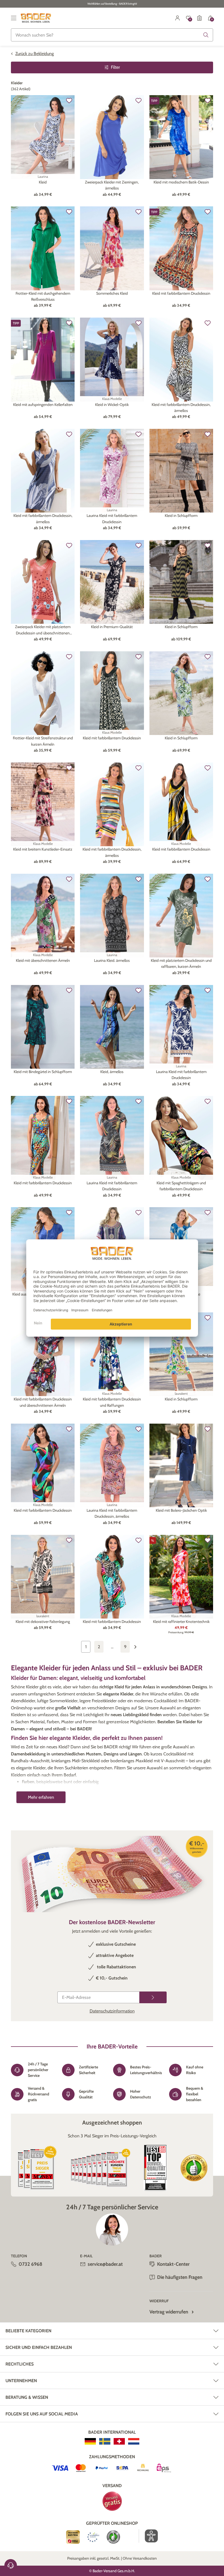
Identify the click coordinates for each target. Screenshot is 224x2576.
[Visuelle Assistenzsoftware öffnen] (148, 2536)
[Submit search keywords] (206, 35)
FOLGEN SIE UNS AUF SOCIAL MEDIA (42, 2414)
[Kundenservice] (11, 2565)
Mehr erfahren (41, 1797)
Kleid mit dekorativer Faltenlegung (43, 1622)
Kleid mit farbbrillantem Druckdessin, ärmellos (181, 408)
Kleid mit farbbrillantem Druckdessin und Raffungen (112, 1402)
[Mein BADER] (178, 18)
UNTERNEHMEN (21, 2381)
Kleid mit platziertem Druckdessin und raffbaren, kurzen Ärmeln (181, 963)
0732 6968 (30, 2264)
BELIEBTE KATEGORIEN (28, 2331)
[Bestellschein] (199, 18)
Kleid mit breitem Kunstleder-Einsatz (43, 849)
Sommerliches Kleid (112, 293)
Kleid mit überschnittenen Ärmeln (43, 960)
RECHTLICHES (20, 2364)
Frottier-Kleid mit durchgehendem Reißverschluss (43, 296)
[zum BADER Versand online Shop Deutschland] (90, 2441)
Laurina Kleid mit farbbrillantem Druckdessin (112, 519)
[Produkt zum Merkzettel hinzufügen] (69, 101)
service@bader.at (105, 2264)
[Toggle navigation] (14, 18)
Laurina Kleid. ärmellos (112, 960)
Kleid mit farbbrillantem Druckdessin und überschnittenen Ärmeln (43, 1402)
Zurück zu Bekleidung (35, 54)
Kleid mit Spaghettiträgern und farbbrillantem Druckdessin (181, 1186)
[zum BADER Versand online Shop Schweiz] (119, 2441)
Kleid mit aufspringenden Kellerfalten (43, 405)
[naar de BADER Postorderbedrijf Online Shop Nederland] (134, 2441)
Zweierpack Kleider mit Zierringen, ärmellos (112, 185)
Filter (115, 67)
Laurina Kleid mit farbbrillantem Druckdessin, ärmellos (112, 1513)
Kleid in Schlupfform (181, 516)
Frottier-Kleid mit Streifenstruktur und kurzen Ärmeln (43, 741)
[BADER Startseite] (36, 18)
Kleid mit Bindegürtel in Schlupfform (43, 1072)
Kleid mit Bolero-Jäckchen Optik (181, 1510)
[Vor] (138, 1647)
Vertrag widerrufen (169, 2312)
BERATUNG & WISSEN (27, 2397)
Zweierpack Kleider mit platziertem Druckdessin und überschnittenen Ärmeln (43, 630)
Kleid (43, 182)
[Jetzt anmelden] (153, 1997)
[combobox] (112, 35)
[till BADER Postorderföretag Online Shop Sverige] (105, 2441)
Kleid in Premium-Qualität (112, 627)
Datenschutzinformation (112, 2011)
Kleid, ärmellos (112, 1072)
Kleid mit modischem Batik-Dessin (181, 182)
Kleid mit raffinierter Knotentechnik (181, 1622)
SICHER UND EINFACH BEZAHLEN (39, 2347)
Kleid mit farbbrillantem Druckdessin (181, 293)
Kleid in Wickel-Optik (112, 405)
